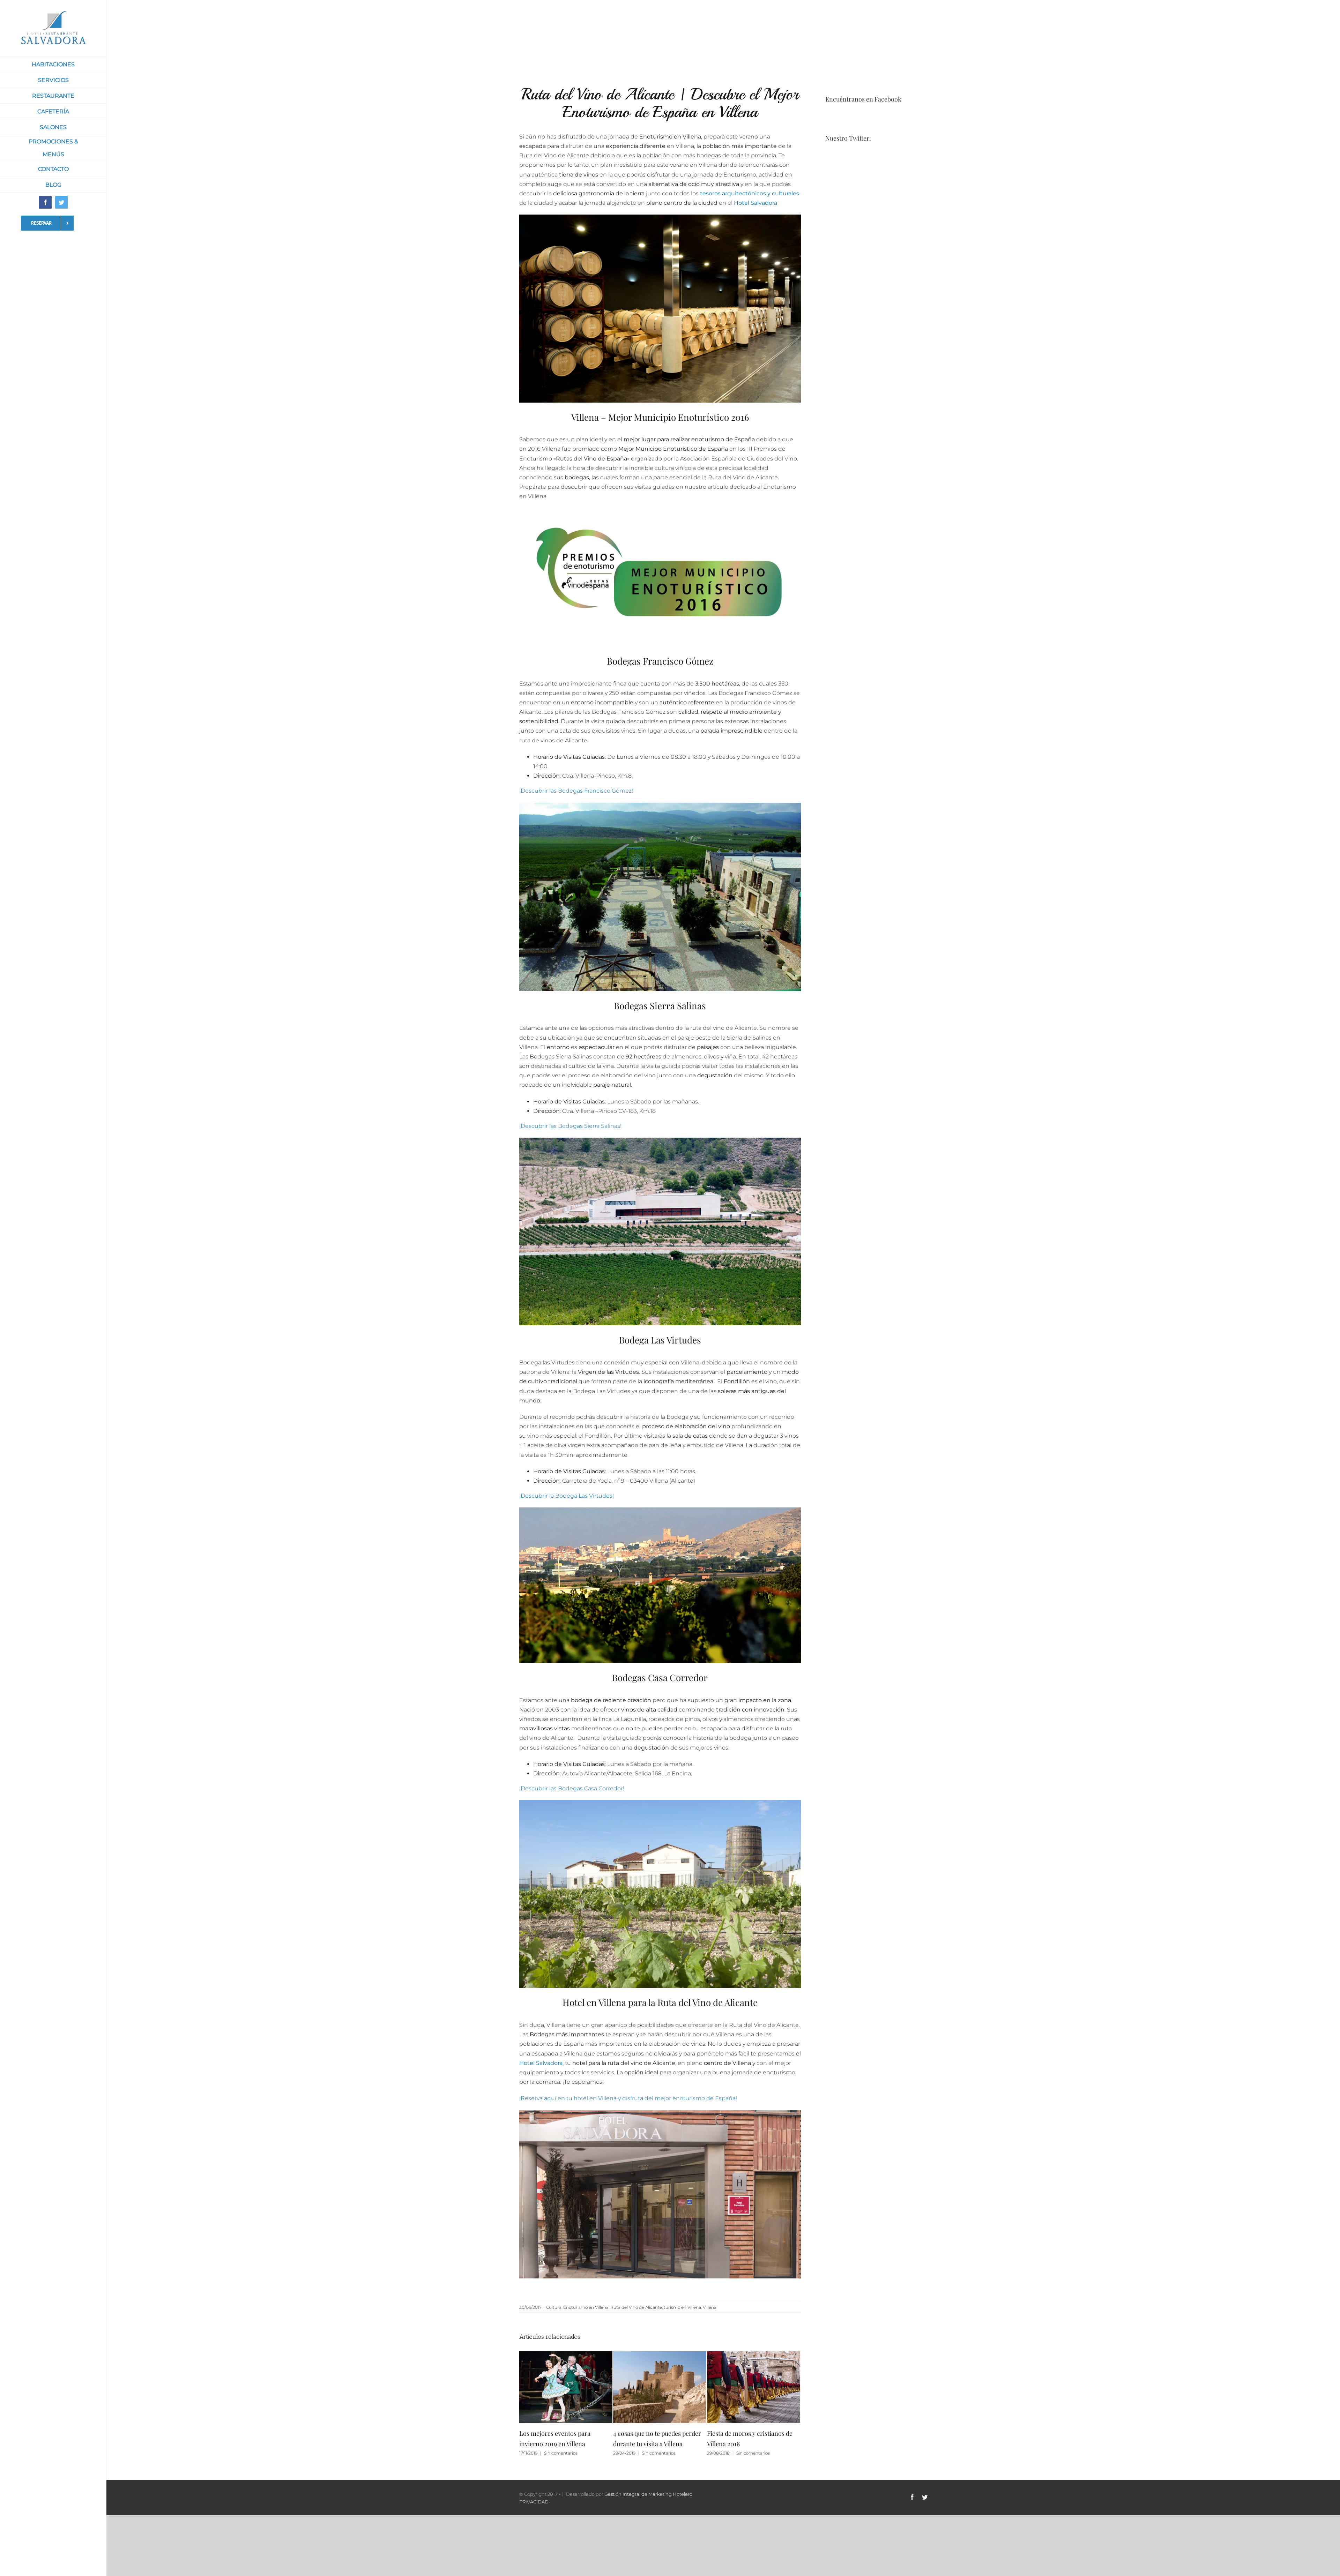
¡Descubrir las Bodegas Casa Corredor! (572, 1788)
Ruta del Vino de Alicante (636, 2307)
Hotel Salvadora (755, 203)
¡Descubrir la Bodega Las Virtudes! (567, 1496)
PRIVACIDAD (534, 2501)
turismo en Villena (682, 2307)
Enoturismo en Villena (586, 2307)
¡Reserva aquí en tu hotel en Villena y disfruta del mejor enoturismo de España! (628, 2098)
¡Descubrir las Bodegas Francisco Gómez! (576, 791)
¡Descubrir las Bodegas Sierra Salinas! (570, 1126)
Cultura (554, 2307)
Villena (710, 2307)
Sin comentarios (565, 2453)
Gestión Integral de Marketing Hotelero (648, 2494)
